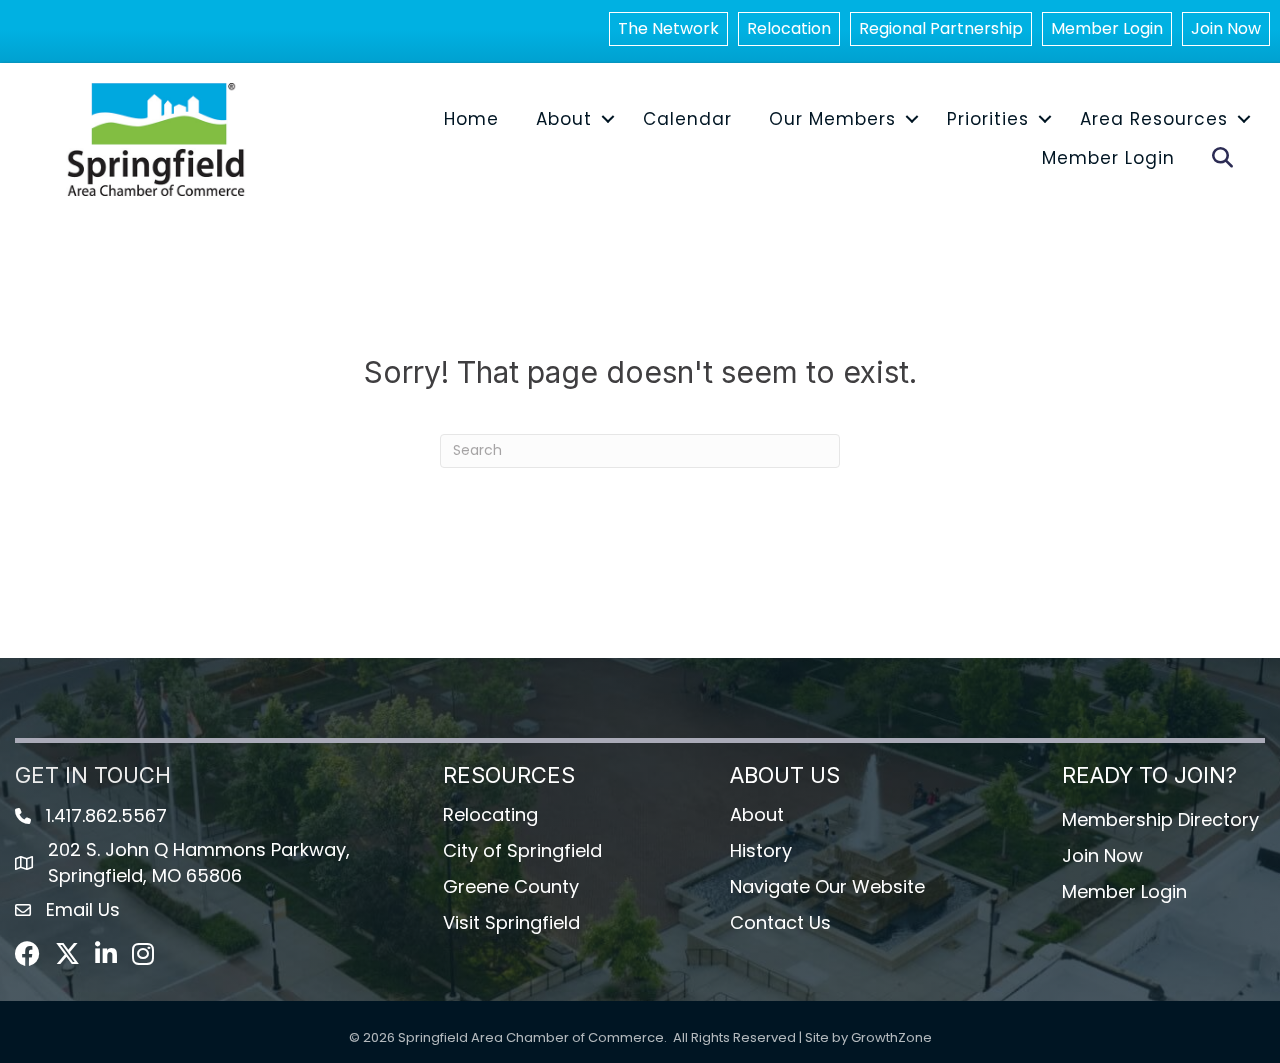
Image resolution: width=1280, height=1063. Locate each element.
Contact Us (780, 922)
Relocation (789, 28)
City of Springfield (522, 850)
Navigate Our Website (827, 886)
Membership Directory (1160, 819)
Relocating (490, 814)
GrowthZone (891, 1037)
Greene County (511, 886)
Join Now (1226, 28)
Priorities (988, 119)
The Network (668, 28)
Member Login (1107, 28)
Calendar (687, 119)
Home (471, 119)
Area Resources (1154, 119)
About (564, 119)
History (761, 850)
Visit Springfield (511, 922)
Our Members (832, 119)
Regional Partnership (941, 28)
